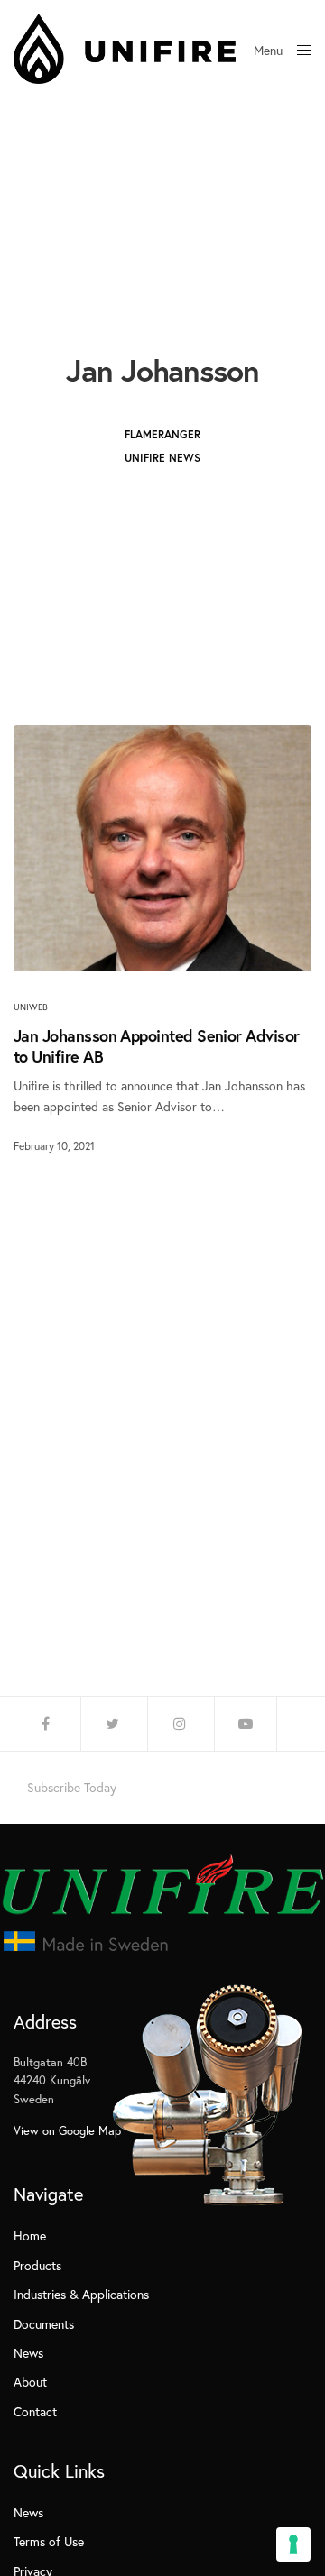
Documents (44, 2324)
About (30, 2382)
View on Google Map (67, 2131)
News (28, 2353)
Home (30, 2236)
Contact (35, 2411)
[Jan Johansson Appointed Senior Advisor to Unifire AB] (162, 848)
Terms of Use (49, 2541)
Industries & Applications (81, 2294)
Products (37, 2265)
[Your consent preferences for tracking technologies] (293, 2544)
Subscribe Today (72, 1788)
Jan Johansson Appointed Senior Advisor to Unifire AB (156, 1046)
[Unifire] (125, 49)
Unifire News (162, 458)
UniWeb (31, 1007)
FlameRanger (162, 434)
